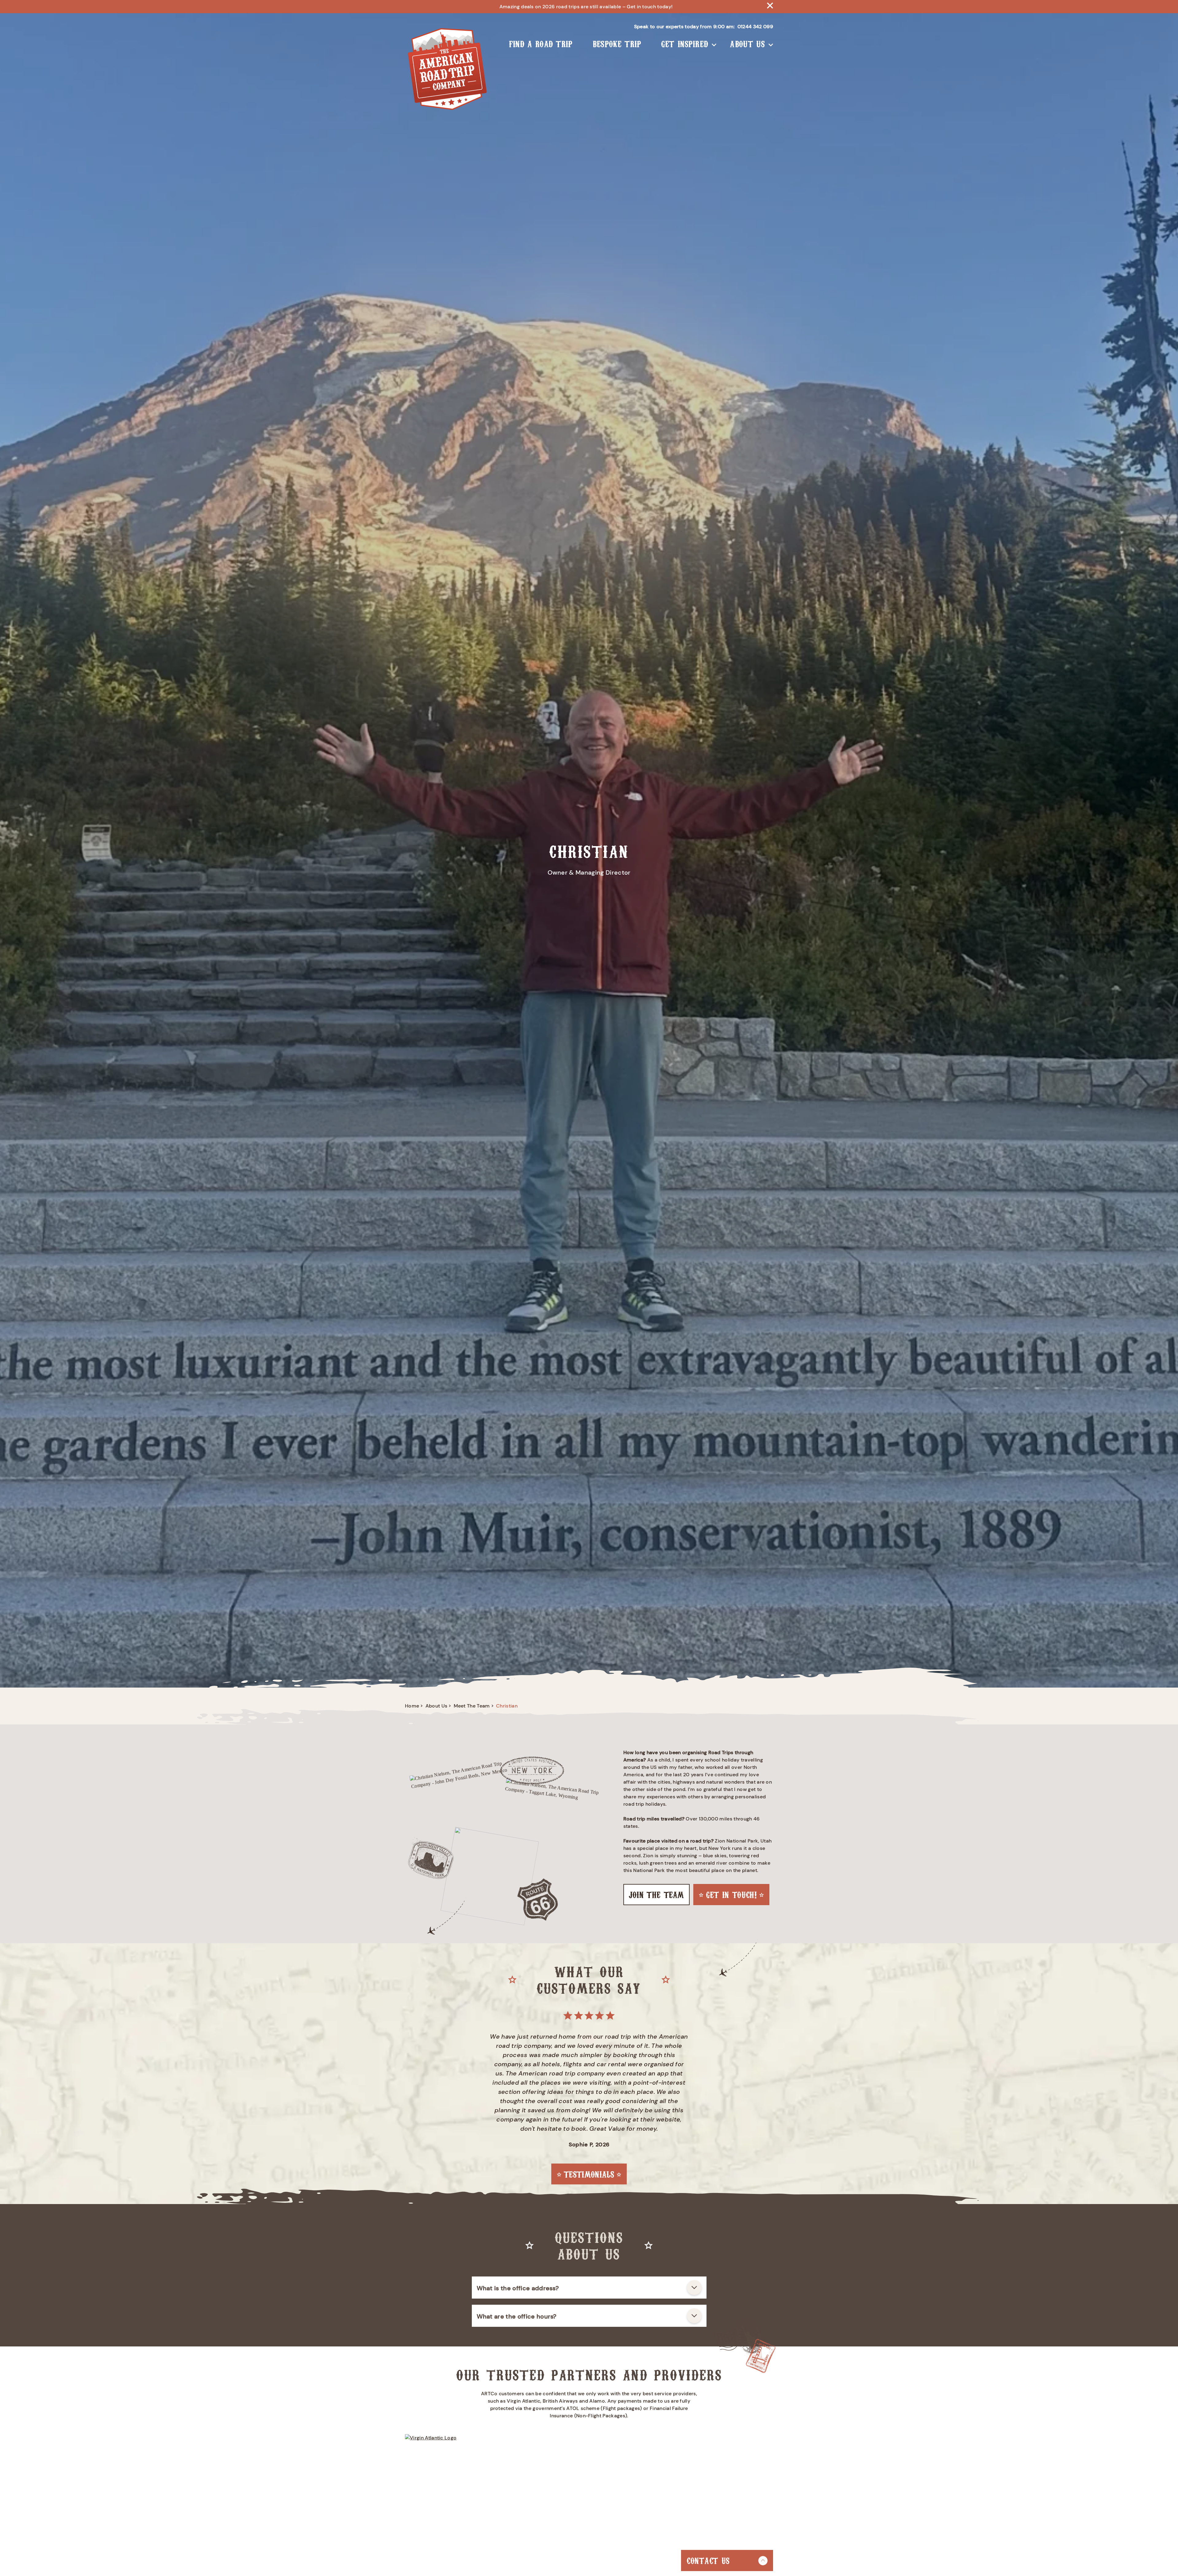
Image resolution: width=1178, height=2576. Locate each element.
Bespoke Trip (617, 43)
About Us (747, 43)
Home (412, 1706)
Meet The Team (472, 1706)
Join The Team (656, 1894)
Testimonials (589, 2174)
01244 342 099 (755, 27)
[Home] (447, 70)
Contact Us (708, 2560)
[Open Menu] (714, 44)
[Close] (770, 7)
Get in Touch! (731, 1894)
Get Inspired (685, 43)
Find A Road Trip (541, 43)
